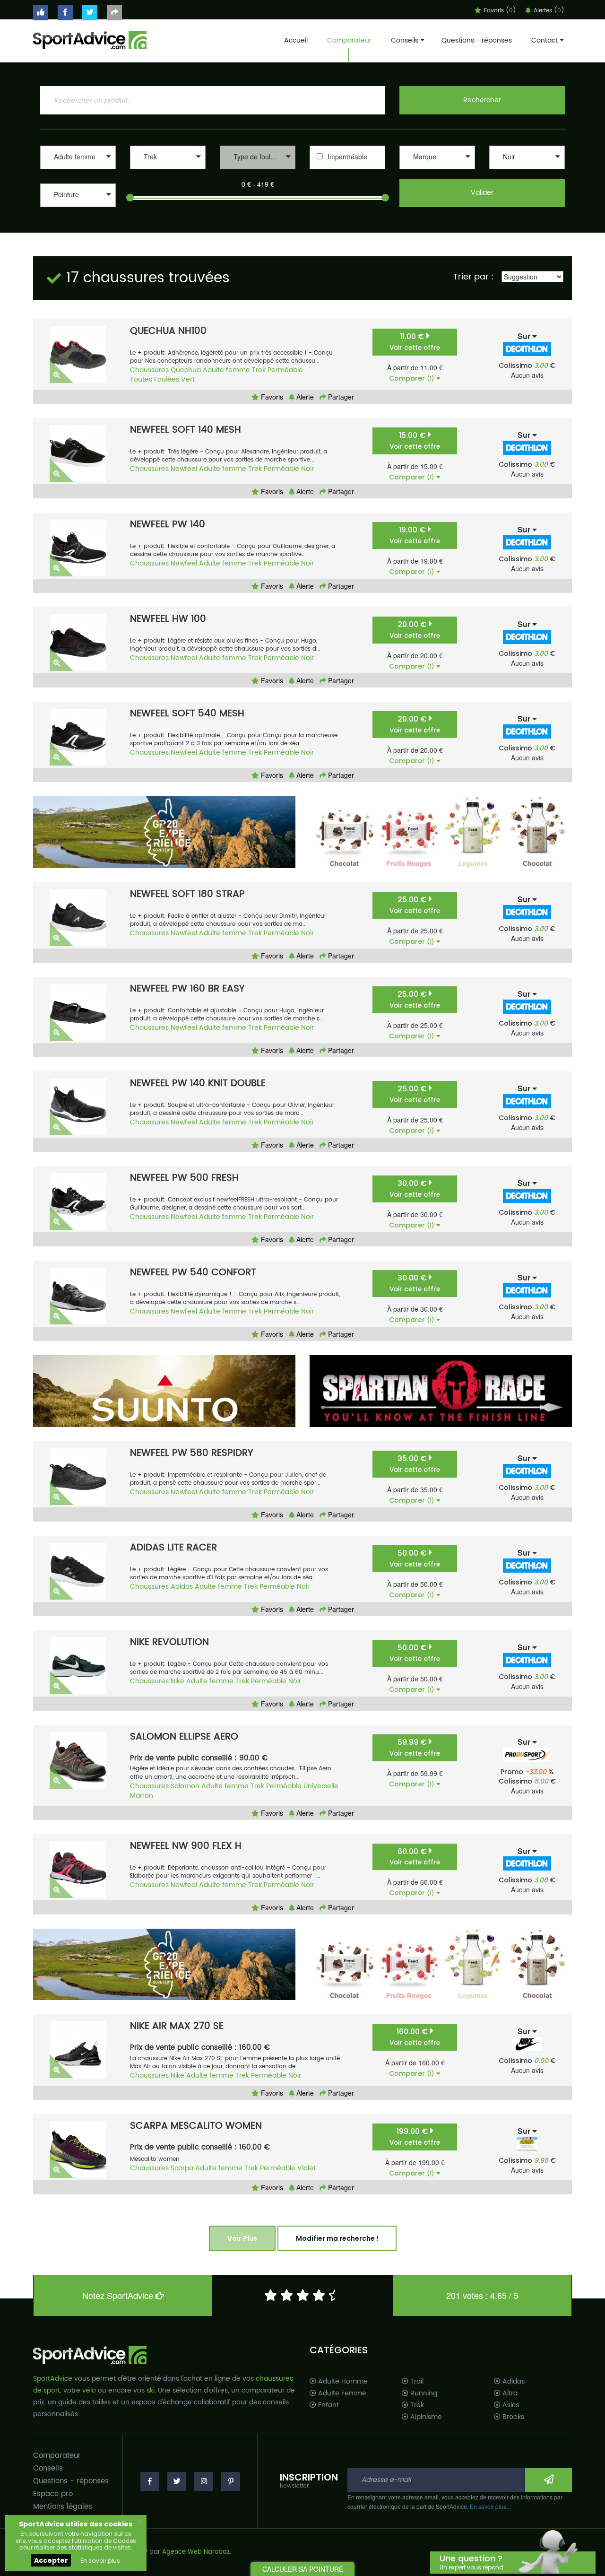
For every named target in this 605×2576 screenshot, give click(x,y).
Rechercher (482, 100)
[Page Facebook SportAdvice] (150, 2481)
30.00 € (415, 1188)
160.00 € (415, 2037)
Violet (307, 2168)
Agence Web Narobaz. (197, 2552)
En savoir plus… (491, 2506)
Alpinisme (425, 2417)
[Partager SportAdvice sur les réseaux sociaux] (114, 13)
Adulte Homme (342, 2382)
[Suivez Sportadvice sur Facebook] (65, 13)
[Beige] (527, 170)
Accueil (296, 40)
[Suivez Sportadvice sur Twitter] (90, 13)
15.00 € (415, 440)
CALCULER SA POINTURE (303, 2569)
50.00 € (415, 1558)
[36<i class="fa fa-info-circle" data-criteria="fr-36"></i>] (78, 208)
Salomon (185, 1786)
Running (423, 2393)
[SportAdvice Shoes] (90, 39)
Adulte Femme (341, 2393)
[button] (78, 157)
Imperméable (347, 157)
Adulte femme (226, 370)
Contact (544, 40)
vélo (89, 2390)
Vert (188, 379)
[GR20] (164, 832)
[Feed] (441, 832)
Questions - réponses (477, 40)
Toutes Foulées (155, 379)
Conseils (405, 40)
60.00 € (415, 1857)
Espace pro (53, 2494)
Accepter (51, 2560)
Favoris (271, 397)
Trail (416, 2382)
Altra (509, 2393)
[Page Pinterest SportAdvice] (231, 2481)
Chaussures (149, 370)
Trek (259, 370)
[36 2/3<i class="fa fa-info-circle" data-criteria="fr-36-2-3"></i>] (78, 218)
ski (151, 2390)
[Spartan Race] (441, 1391)
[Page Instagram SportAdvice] (204, 2481)
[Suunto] (164, 1391)
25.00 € (415, 905)
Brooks (512, 2417)
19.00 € (415, 535)
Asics (510, 2405)
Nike (177, 1681)
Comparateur (349, 40)
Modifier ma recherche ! (337, 2238)
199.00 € (415, 2137)
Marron (142, 1796)
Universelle (321, 1786)
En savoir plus (100, 2561)
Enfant (328, 2405)
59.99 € (415, 1747)
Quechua (186, 370)
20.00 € (415, 630)
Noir (307, 469)
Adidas (182, 1587)
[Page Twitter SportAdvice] (177, 2481)
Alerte (304, 397)
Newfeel (184, 469)
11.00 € (415, 342)
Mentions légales (63, 2507)
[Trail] (168, 170)
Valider (482, 193)
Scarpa (182, 2168)
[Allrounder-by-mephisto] (437, 170)
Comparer (412, 378)
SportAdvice (53, 2379)
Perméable (285, 370)
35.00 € (415, 1464)
